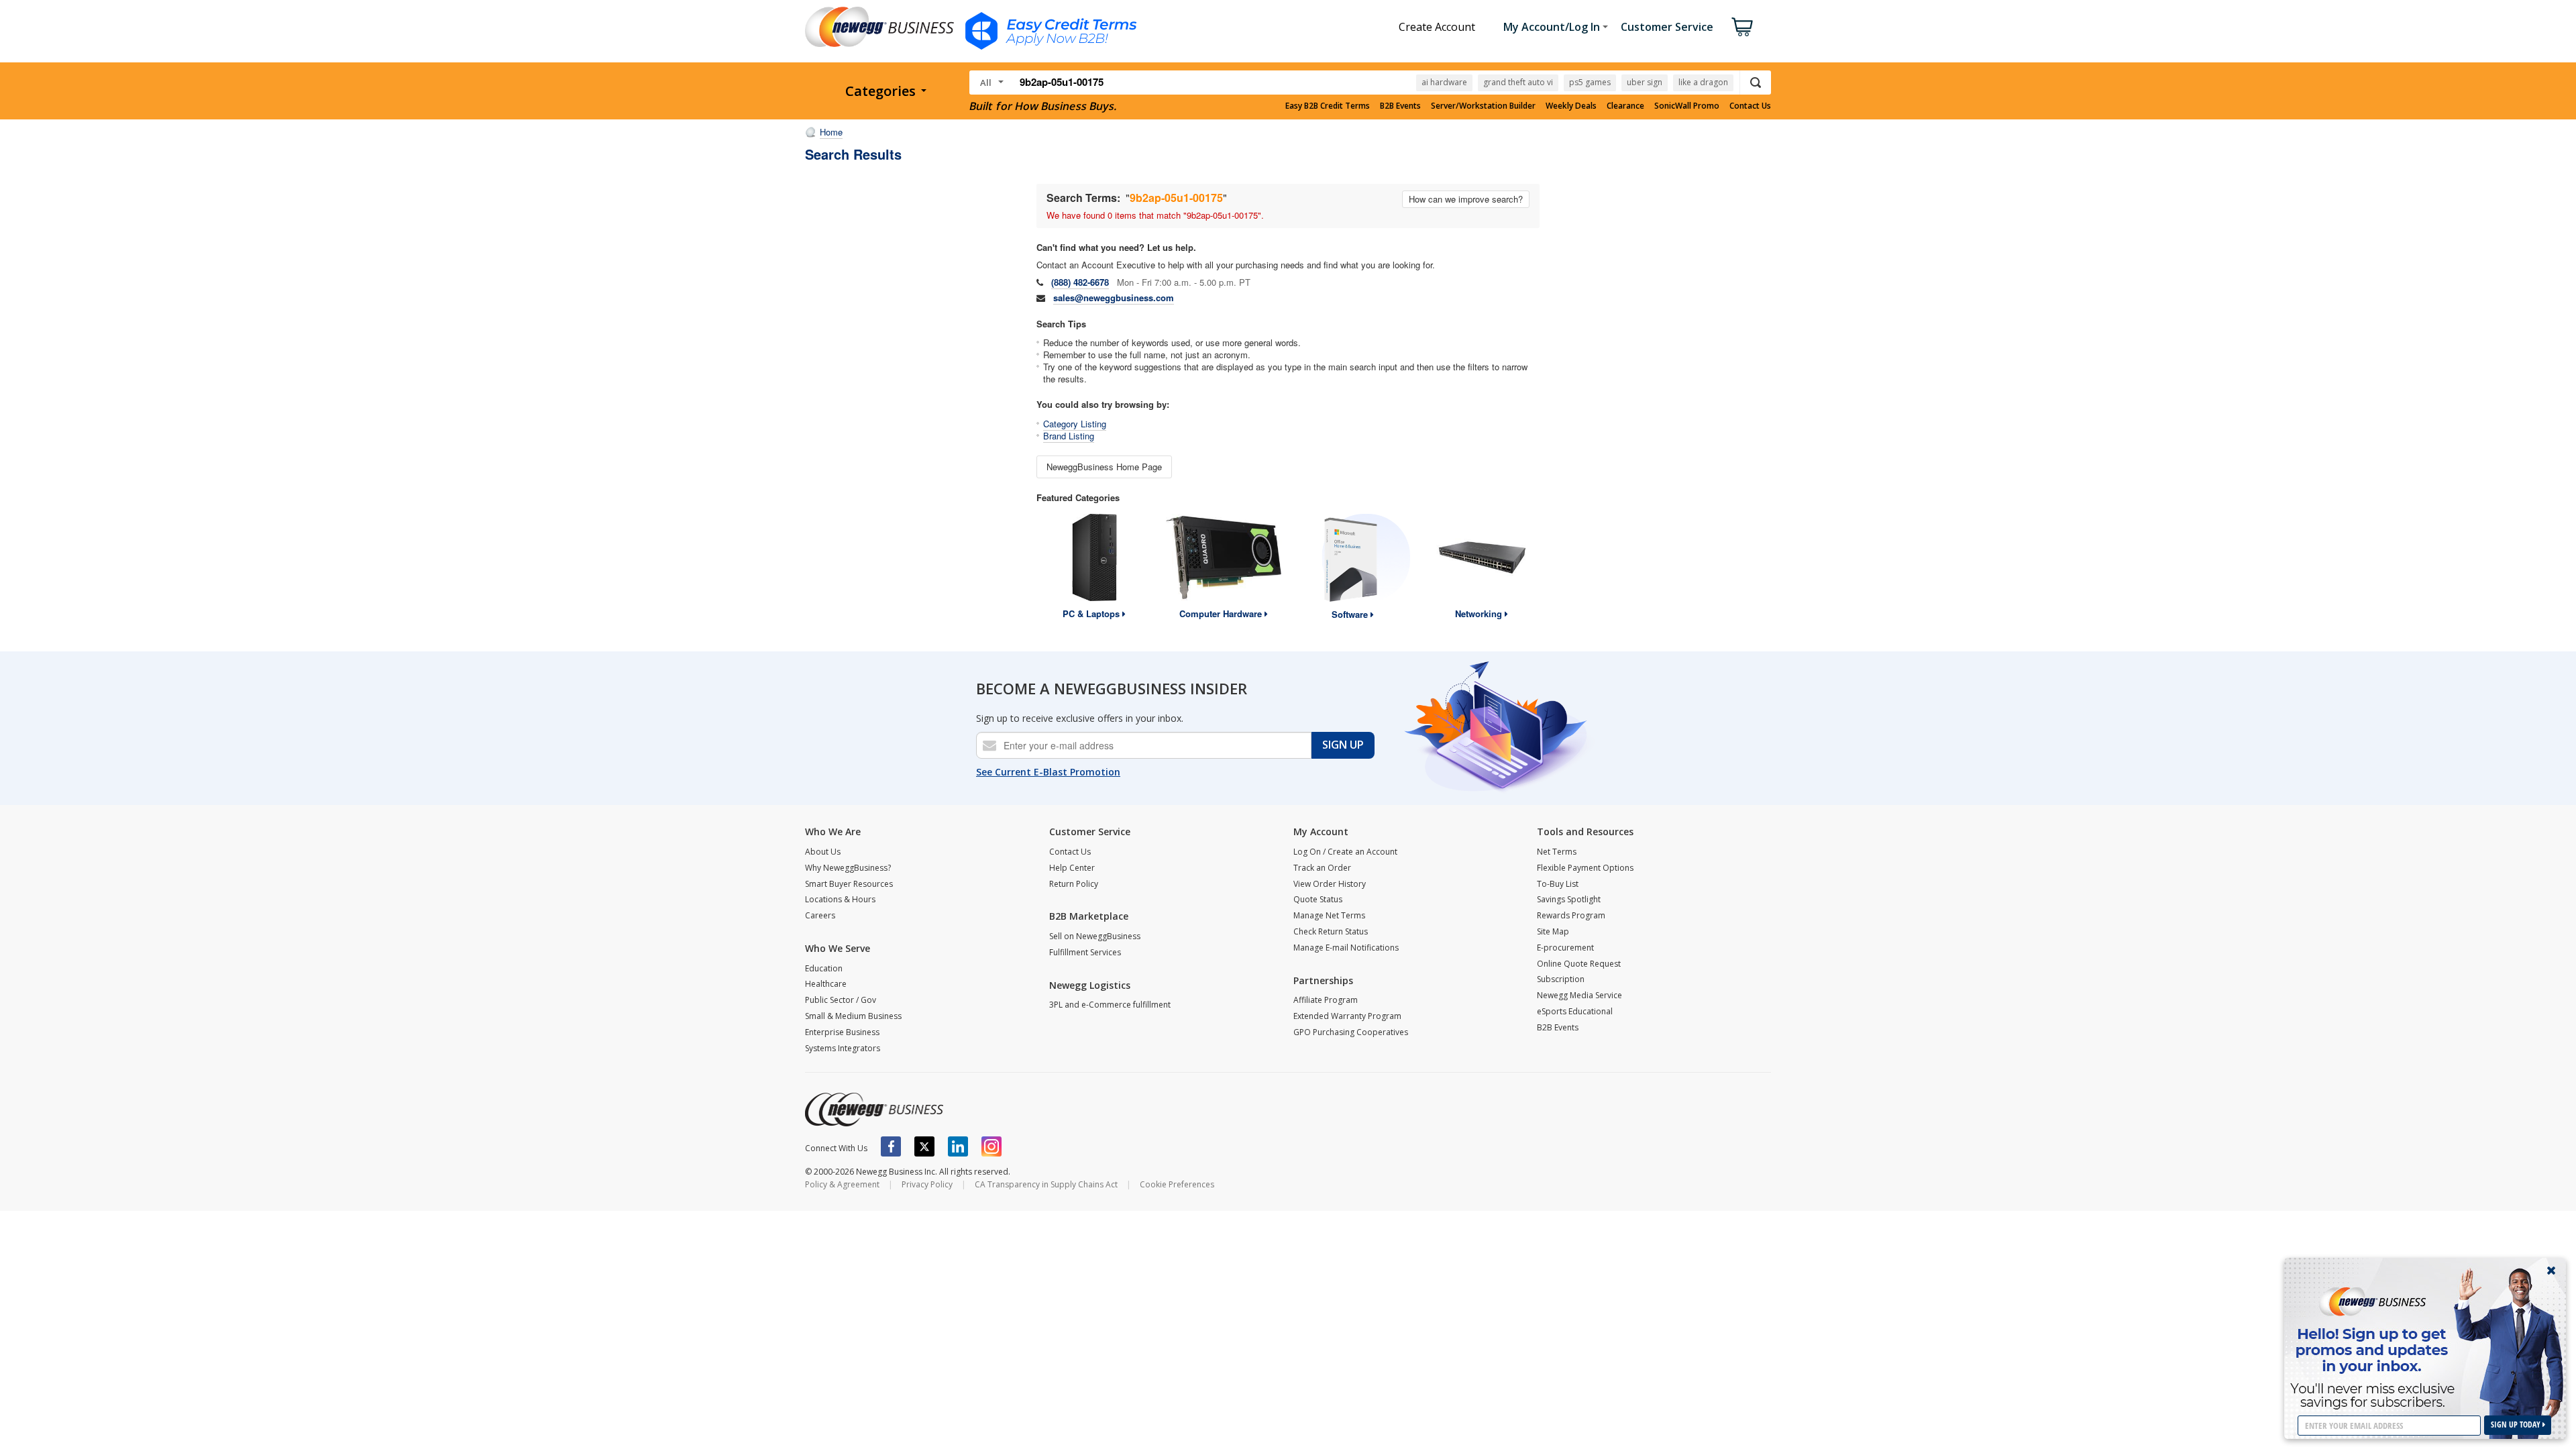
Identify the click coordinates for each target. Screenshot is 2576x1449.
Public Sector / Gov (841, 1000)
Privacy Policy (927, 1184)
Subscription (1561, 979)
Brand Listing (1069, 436)
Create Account (1437, 27)
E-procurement (1565, 948)
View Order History (1330, 884)
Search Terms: (1083, 198)
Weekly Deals (1571, 106)
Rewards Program (1571, 915)
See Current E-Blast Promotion (1048, 772)
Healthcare (826, 984)
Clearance (1625, 106)
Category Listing (1075, 424)
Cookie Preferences (1177, 1184)
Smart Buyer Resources (849, 884)
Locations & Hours (840, 899)
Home (831, 132)
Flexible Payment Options (1585, 868)
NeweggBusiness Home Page (1104, 467)
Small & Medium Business (853, 1016)
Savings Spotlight (1569, 899)
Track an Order (1322, 868)
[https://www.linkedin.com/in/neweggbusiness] (958, 1146)
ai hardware (1444, 82)
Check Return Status (1331, 931)
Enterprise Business (842, 1032)
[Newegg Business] (874, 1110)
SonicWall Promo (1687, 106)
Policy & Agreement (842, 1184)
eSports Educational (1575, 1011)
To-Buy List (1558, 884)
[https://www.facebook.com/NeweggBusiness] (891, 1146)
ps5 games (1590, 82)
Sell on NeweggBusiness (1095, 936)
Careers (820, 915)
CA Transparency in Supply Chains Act (1046, 1184)
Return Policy (1074, 884)
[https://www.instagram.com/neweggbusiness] (991, 1146)
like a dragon (1703, 82)
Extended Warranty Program (1347, 1016)
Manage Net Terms (1329, 915)
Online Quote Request (1579, 964)
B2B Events (1400, 106)
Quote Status (1318, 899)
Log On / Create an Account (1345, 852)
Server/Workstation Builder (1483, 106)
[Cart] (1742, 27)
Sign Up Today (2517, 1425)
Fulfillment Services (1085, 952)
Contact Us (1750, 106)
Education (824, 968)
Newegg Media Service (1579, 995)
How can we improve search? (1466, 199)
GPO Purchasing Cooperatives (1351, 1032)
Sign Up (1343, 745)
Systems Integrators (843, 1048)
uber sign (1645, 82)
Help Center (1072, 868)
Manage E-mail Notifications (1346, 948)
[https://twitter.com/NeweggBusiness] (924, 1146)
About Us (823, 852)
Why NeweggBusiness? (848, 868)
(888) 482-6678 (1080, 282)
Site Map (1553, 931)
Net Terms (1557, 852)
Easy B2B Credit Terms (1328, 106)
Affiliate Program (1326, 1000)
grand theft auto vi (1518, 82)
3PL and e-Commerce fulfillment (1110, 1005)
